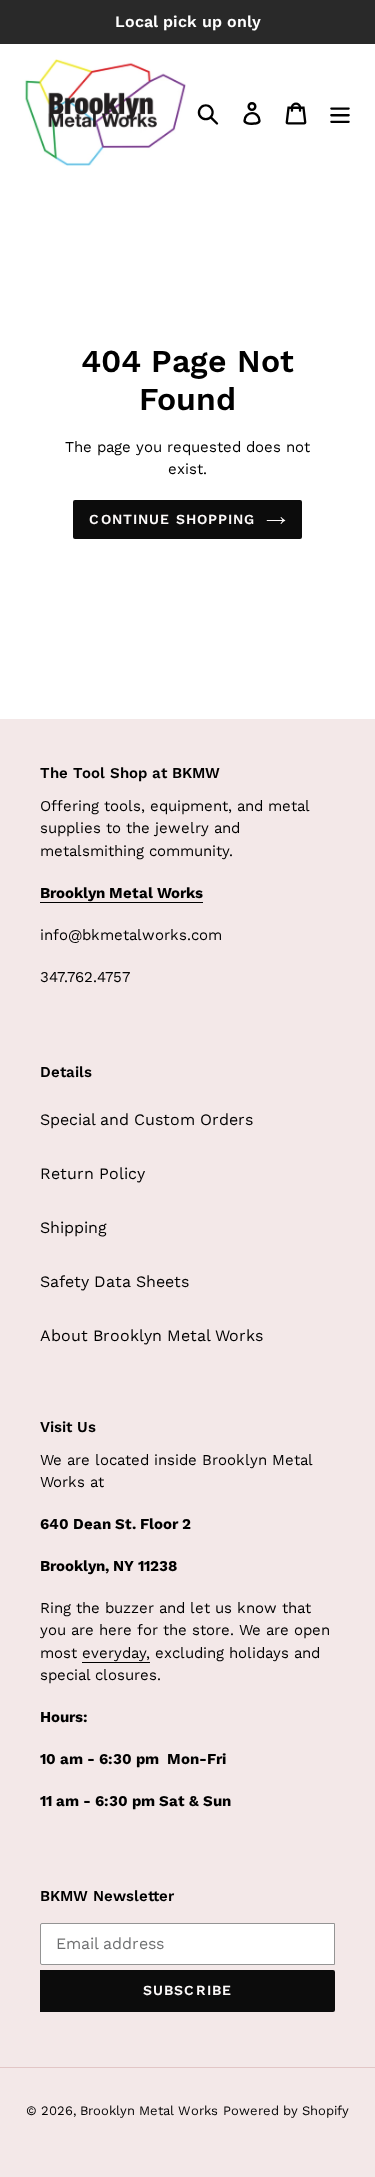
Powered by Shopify (286, 2110)
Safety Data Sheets (114, 1281)
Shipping (73, 1227)
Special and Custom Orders (146, 1119)
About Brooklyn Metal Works (151, 1335)
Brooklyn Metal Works (149, 2110)
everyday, (116, 1653)
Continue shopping (172, 519)
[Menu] (340, 112)
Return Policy (92, 1173)
